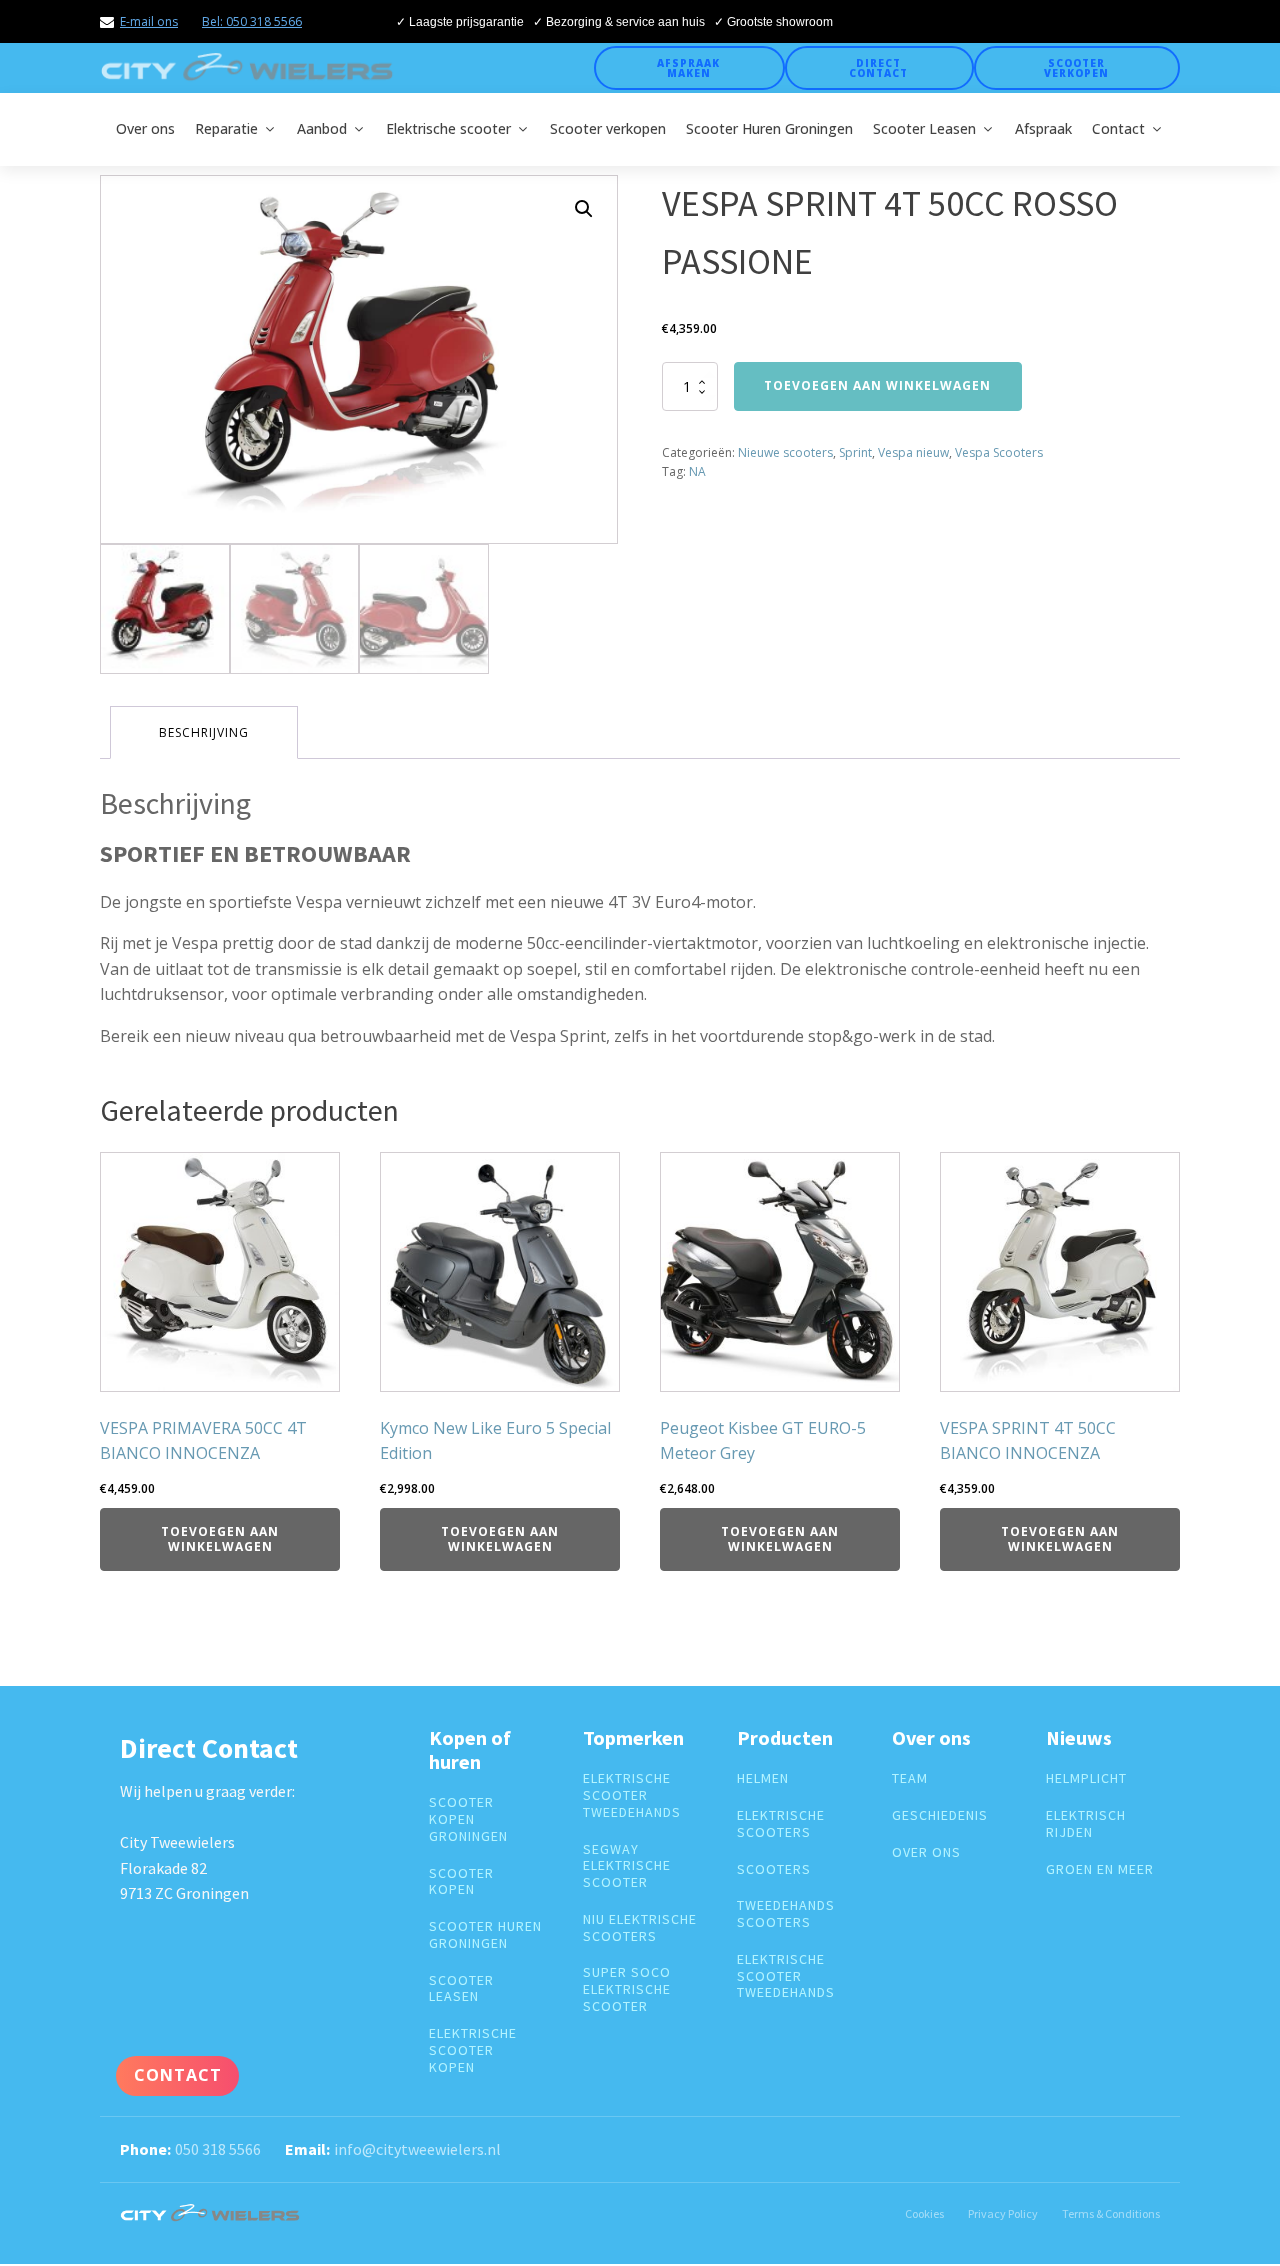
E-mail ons (149, 21)
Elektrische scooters (781, 1824)
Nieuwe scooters (785, 452)
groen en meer (1100, 1869)
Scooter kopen (461, 1882)
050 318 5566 (218, 2149)
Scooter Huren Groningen (769, 128)
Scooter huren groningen (485, 1935)
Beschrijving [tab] (204, 732)
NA (697, 471)
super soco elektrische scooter (627, 1989)
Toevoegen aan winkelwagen (877, 385)
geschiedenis (940, 1815)
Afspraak (1043, 128)
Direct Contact (878, 68)
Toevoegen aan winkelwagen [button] (220, 1538)
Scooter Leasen (924, 128)
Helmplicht (1086, 1778)
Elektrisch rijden (1086, 1824)
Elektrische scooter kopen (473, 2050)
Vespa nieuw (913, 452)
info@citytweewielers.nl (417, 2149)
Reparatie (226, 128)
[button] (584, 209)
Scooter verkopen (1076, 68)
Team (910, 1778)
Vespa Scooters (999, 452)
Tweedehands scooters (786, 1914)
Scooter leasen (461, 1989)
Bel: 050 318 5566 (252, 21)
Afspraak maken (688, 68)
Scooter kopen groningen (468, 1819)
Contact (1118, 128)
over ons (926, 1852)
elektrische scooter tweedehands (632, 1795)
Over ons (145, 128)
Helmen (763, 1778)
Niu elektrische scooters (640, 1928)
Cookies (924, 2213)
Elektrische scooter (448, 128)
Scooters (774, 1869)
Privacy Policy (1003, 2213)
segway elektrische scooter (627, 1866)
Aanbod (322, 128)
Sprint (855, 452)
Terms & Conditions (1111, 2213)
